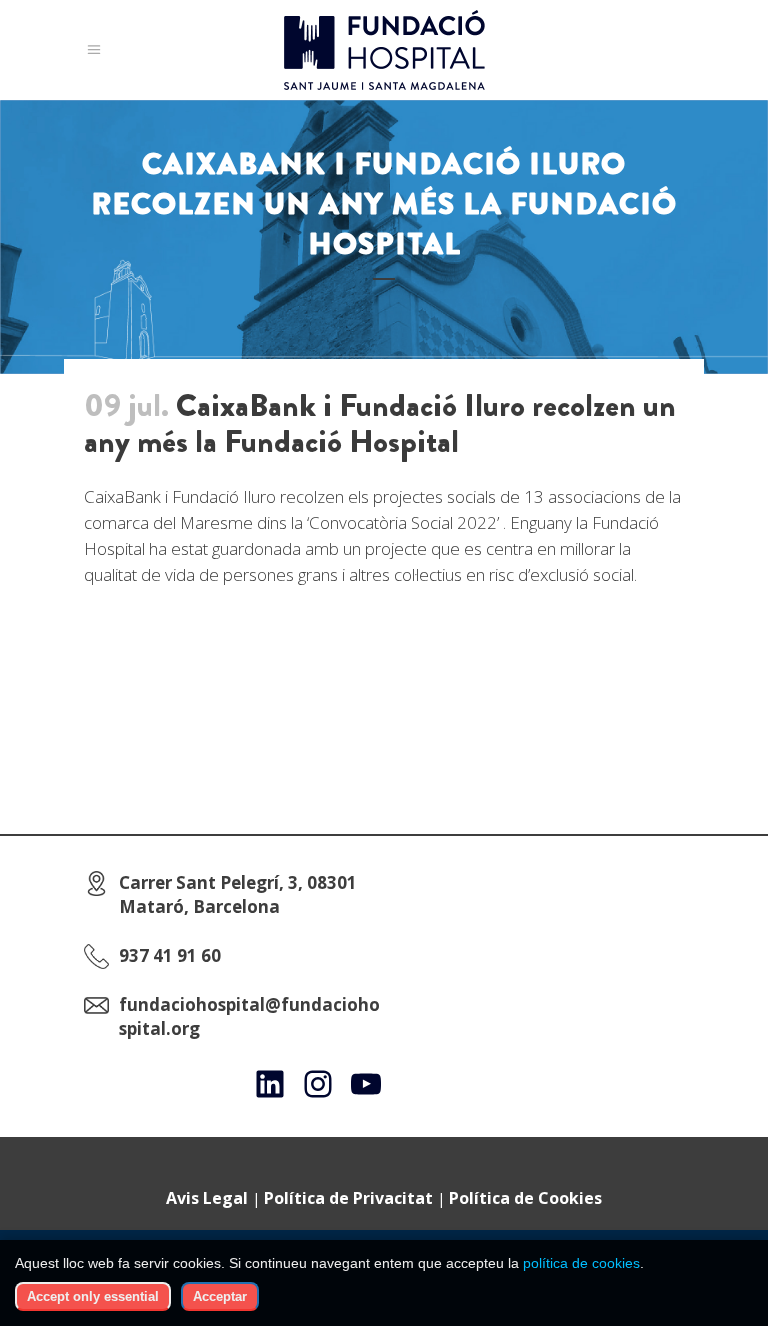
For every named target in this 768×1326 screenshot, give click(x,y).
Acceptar (220, 1296)
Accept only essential (93, 1296)
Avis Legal (207, 1198)
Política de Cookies (525, 1198)
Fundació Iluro (224, 496)
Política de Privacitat (348, 1198)
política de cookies (581, 1263)
